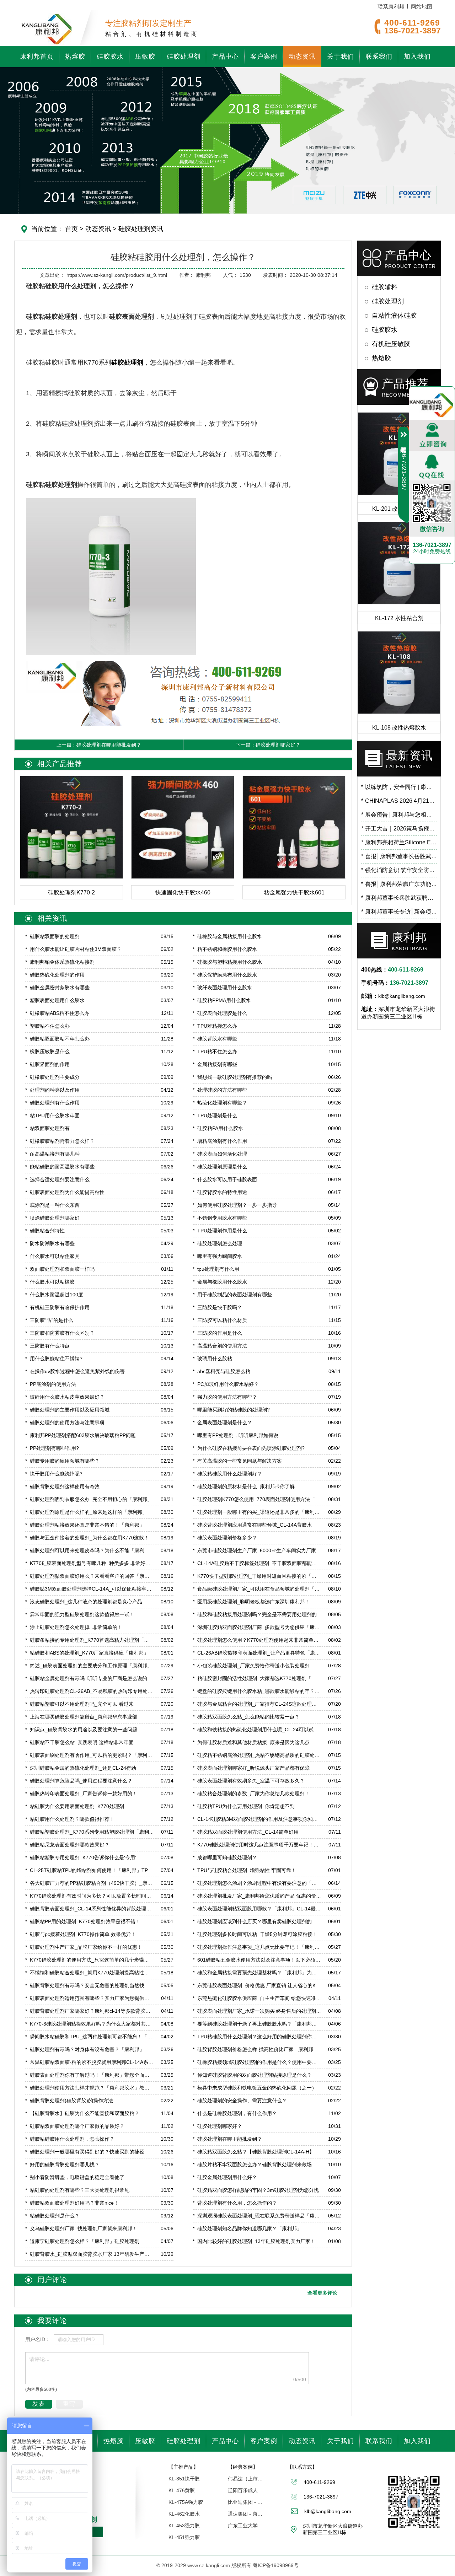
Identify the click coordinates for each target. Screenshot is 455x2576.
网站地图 (422, 7)
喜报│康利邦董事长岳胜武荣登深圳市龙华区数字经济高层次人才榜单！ (399, 856)
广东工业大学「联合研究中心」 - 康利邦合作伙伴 (246, 2526)
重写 (69, 2404)
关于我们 (341, 57)
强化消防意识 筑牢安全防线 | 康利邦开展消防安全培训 (399, 870)
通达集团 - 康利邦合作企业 (246, 2514)
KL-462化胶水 (184, 2514)
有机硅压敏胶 (391, 344)
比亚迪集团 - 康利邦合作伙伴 (246, 2502)
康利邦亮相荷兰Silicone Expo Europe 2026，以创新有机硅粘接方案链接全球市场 (399, 842)
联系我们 (379, 57)
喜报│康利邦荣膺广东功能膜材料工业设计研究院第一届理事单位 (399, 884)
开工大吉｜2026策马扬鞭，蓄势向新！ (399, 829)
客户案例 (264, 57)
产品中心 (225, 57)
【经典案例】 (243, 2467)
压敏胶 (145, 57)
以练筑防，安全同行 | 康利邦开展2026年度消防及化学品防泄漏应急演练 (399, 787)
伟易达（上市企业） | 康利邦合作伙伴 (246, 2479)
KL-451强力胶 (184, 2537)
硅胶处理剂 (184, 57)
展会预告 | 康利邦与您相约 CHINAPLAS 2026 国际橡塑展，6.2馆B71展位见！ (399, 815)
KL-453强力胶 (184, 2526)
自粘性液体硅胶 (394, 316)
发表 (39, 2404)
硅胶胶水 (110, 57)
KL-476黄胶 (182, 2490)
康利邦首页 (37, 57)
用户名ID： (38, 2339)
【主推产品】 (183, 2467)
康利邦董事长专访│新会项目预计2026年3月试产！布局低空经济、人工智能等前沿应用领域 (399, 912)
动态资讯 (302, 57)
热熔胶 (75, 57)
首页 (71, 229)
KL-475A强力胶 (186, 2502)
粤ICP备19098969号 (276, 2565)
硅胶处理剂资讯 (140, 229)
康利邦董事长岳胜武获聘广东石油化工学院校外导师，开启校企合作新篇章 (399, 898)
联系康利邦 (391, 7)
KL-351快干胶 (184, 2479)
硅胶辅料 (385, 287)
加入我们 (417, 57)
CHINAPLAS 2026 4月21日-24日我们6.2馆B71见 (399, 801)
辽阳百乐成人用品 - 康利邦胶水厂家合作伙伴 (246, 2490)
